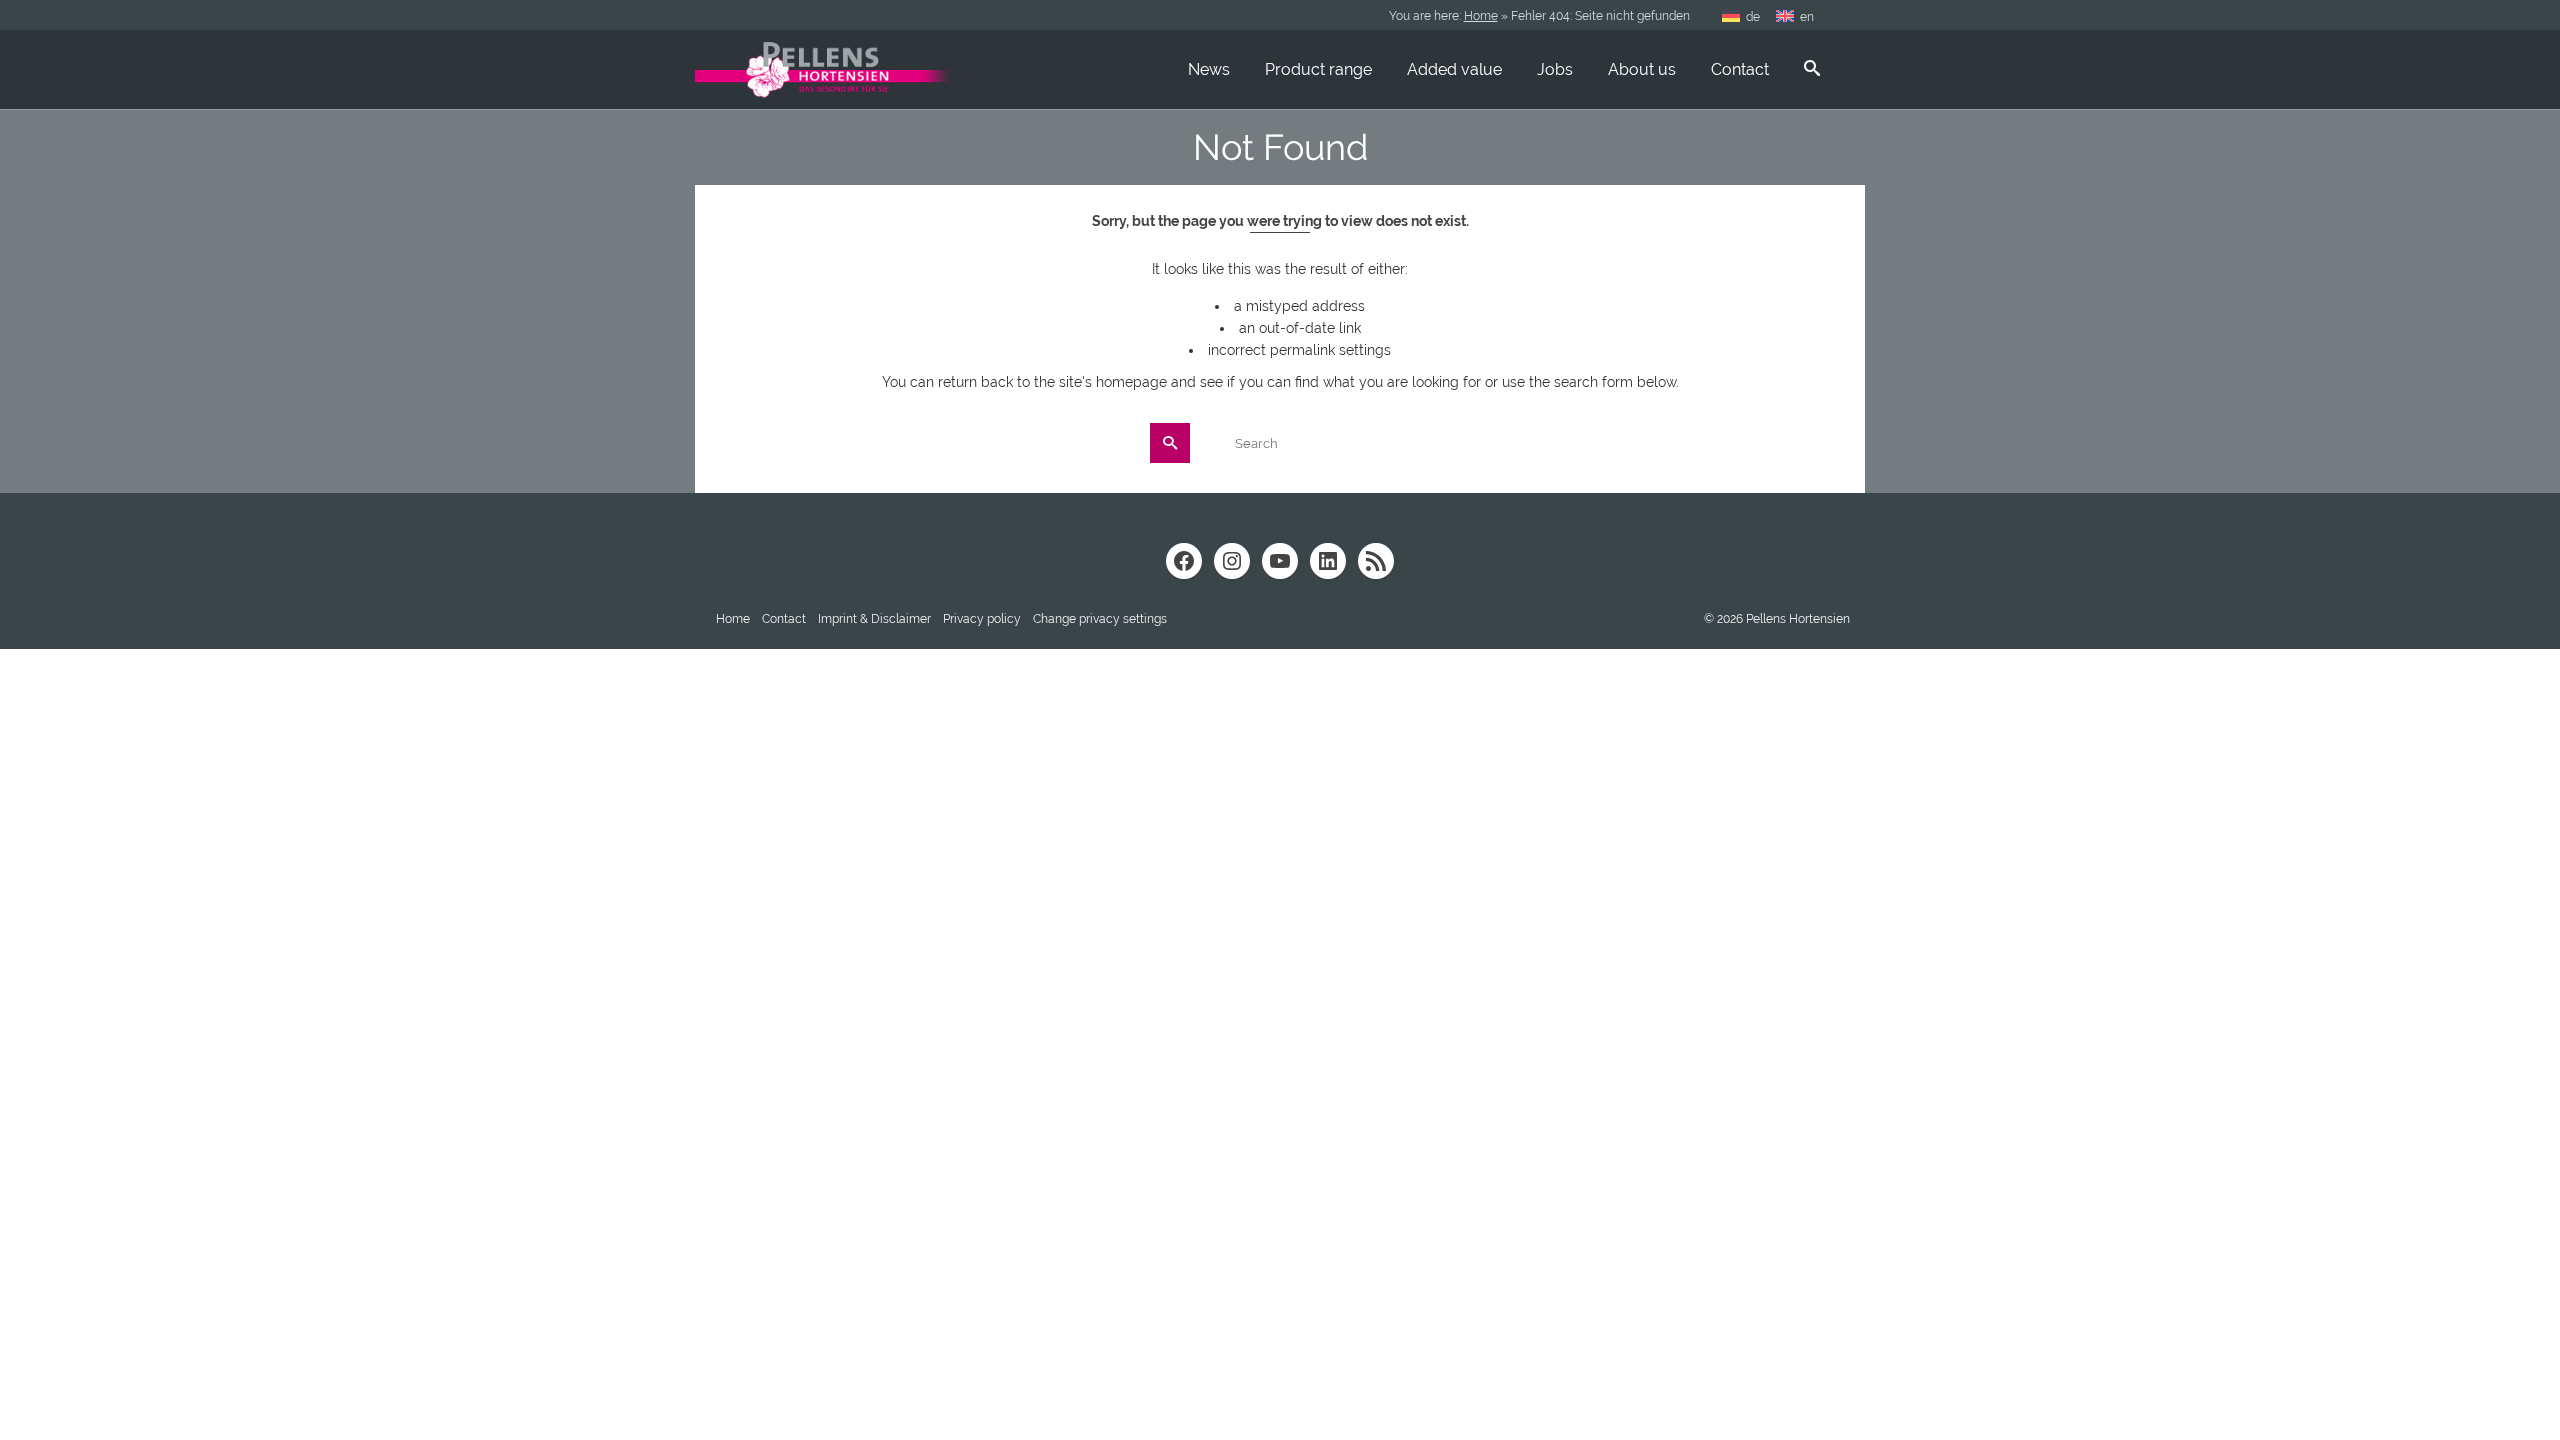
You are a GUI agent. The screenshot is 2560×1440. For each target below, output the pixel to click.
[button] (1100, 619)
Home (1481, 16)
